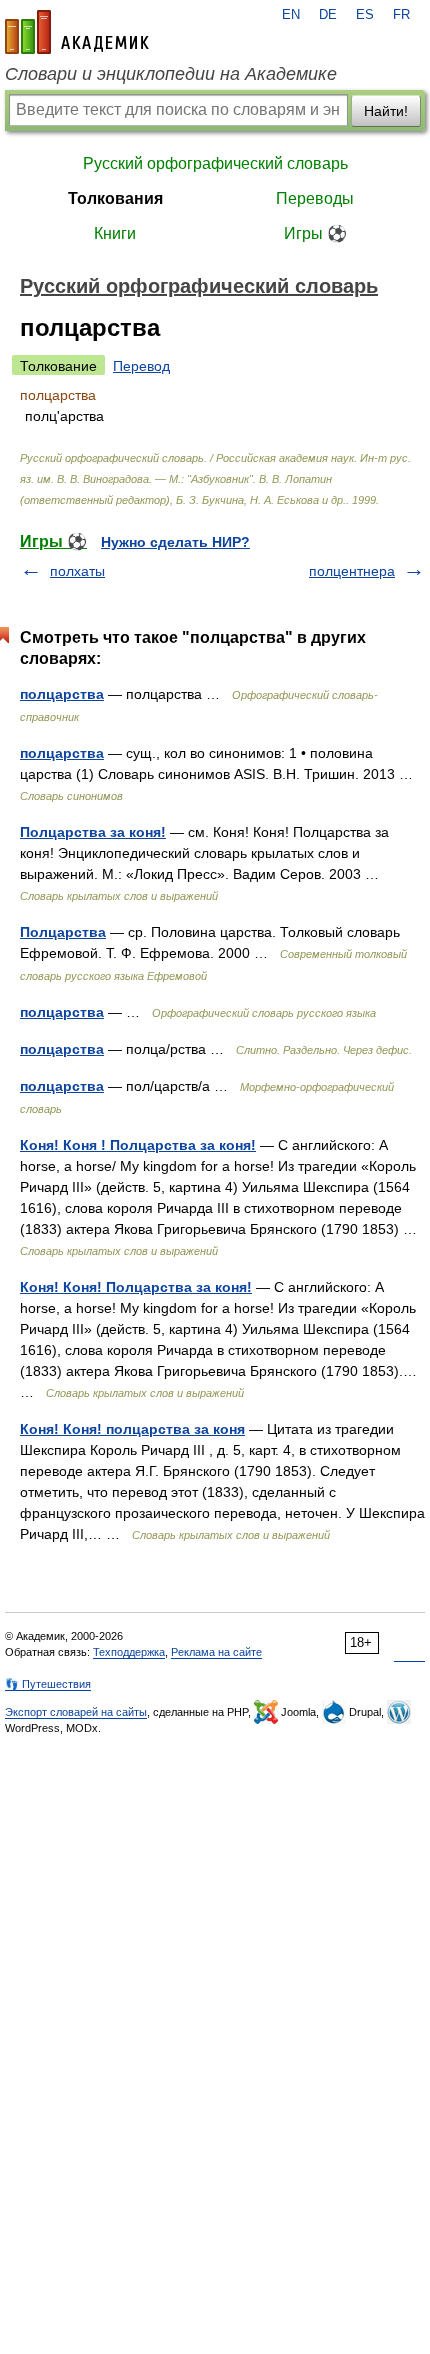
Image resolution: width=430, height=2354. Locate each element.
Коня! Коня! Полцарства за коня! (136, 1287)
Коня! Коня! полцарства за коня (132, 1429)
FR (401, 15)
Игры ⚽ (315, 233)
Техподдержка (129, 1652)
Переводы (315, 198)
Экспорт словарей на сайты (76, 1712)
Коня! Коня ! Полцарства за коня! (138, 1145)
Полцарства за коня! (93, 832)
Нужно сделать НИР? (175, 542)
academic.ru (77, 32)
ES (365, 15)
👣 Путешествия (48, 1684)
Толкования (115, 198)
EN (291, 15)
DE (328, 15)
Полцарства (63, 932)
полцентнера (352, 571)
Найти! (386, 111)
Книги (115, 233)
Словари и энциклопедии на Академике (171, 74)
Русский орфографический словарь (215, 163)
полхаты (77, 571)
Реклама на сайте (216, 1652)
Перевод (141, 366)
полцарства (62, 694)
